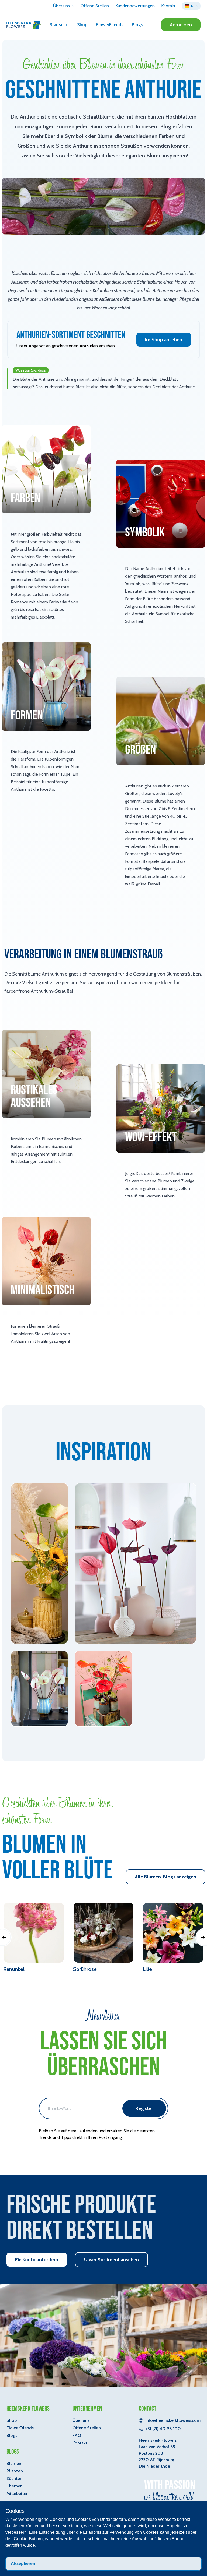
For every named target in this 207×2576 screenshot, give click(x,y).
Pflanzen (15, 2471)
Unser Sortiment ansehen (111, 2260)
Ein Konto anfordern (37, 2260)
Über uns (81, 2420)
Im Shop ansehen (164, 340)
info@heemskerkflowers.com (173, 2420)
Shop (82, 25)
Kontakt (80, 2443)
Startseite (59, 25)
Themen (15, 2486)
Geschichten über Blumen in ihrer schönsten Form (103, 65)
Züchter (14, 2478)
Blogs (137, 25)
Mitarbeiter (17, 2494)
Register (144, 2108)
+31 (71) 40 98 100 (163, 2429)
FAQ (77, 2435)
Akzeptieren (23, 2563)
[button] (64, 6)
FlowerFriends (110, 25)
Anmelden (181, 25)
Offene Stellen (87, 2428)
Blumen (14, 2463)
